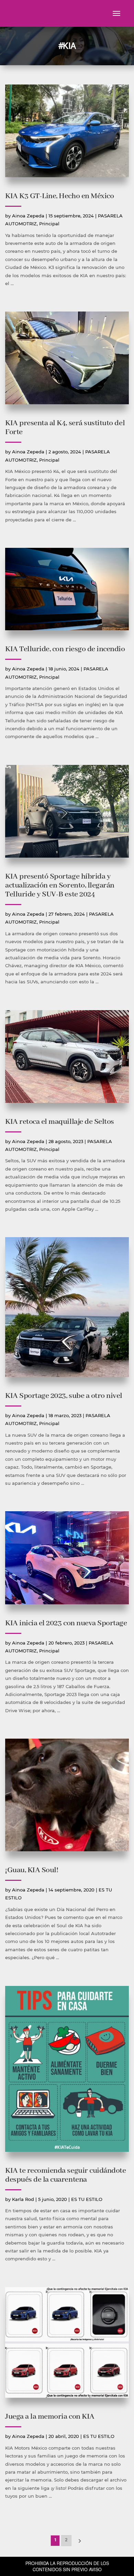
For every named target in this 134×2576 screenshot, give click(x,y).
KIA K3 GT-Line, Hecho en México (59, 196)
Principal (49, 224)
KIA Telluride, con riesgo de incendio (65, 649)
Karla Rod (23, 2199)
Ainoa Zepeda (28, 216)
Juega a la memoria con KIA (50, 2417)
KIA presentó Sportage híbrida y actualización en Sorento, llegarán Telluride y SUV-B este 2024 (60, 885)
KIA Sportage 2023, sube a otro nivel (64, 1396)
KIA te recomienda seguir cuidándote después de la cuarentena (65, 2175)
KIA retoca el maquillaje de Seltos (60, 1122)
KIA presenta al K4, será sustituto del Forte (65, 428)
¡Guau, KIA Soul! (32, 1870)
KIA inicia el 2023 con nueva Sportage (66, 1623)
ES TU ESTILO (87, 2199)
